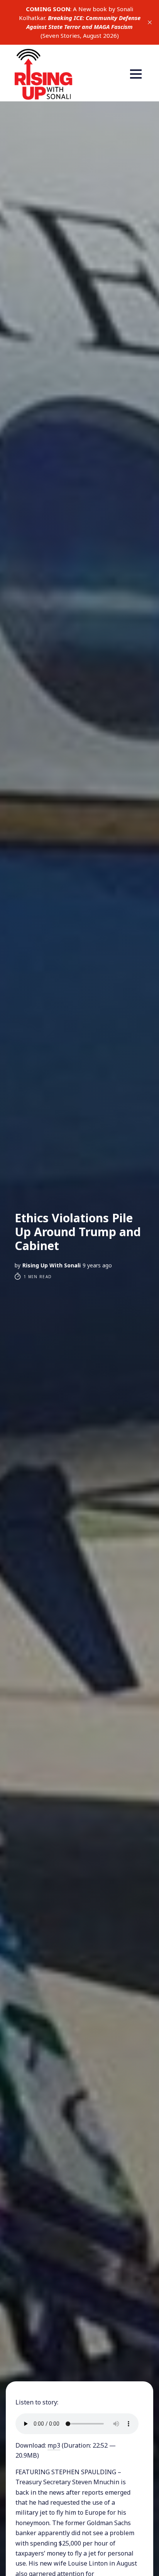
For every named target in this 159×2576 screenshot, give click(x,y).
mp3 (54, 2445)
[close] (150, 22)
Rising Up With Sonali (52, 1265)
